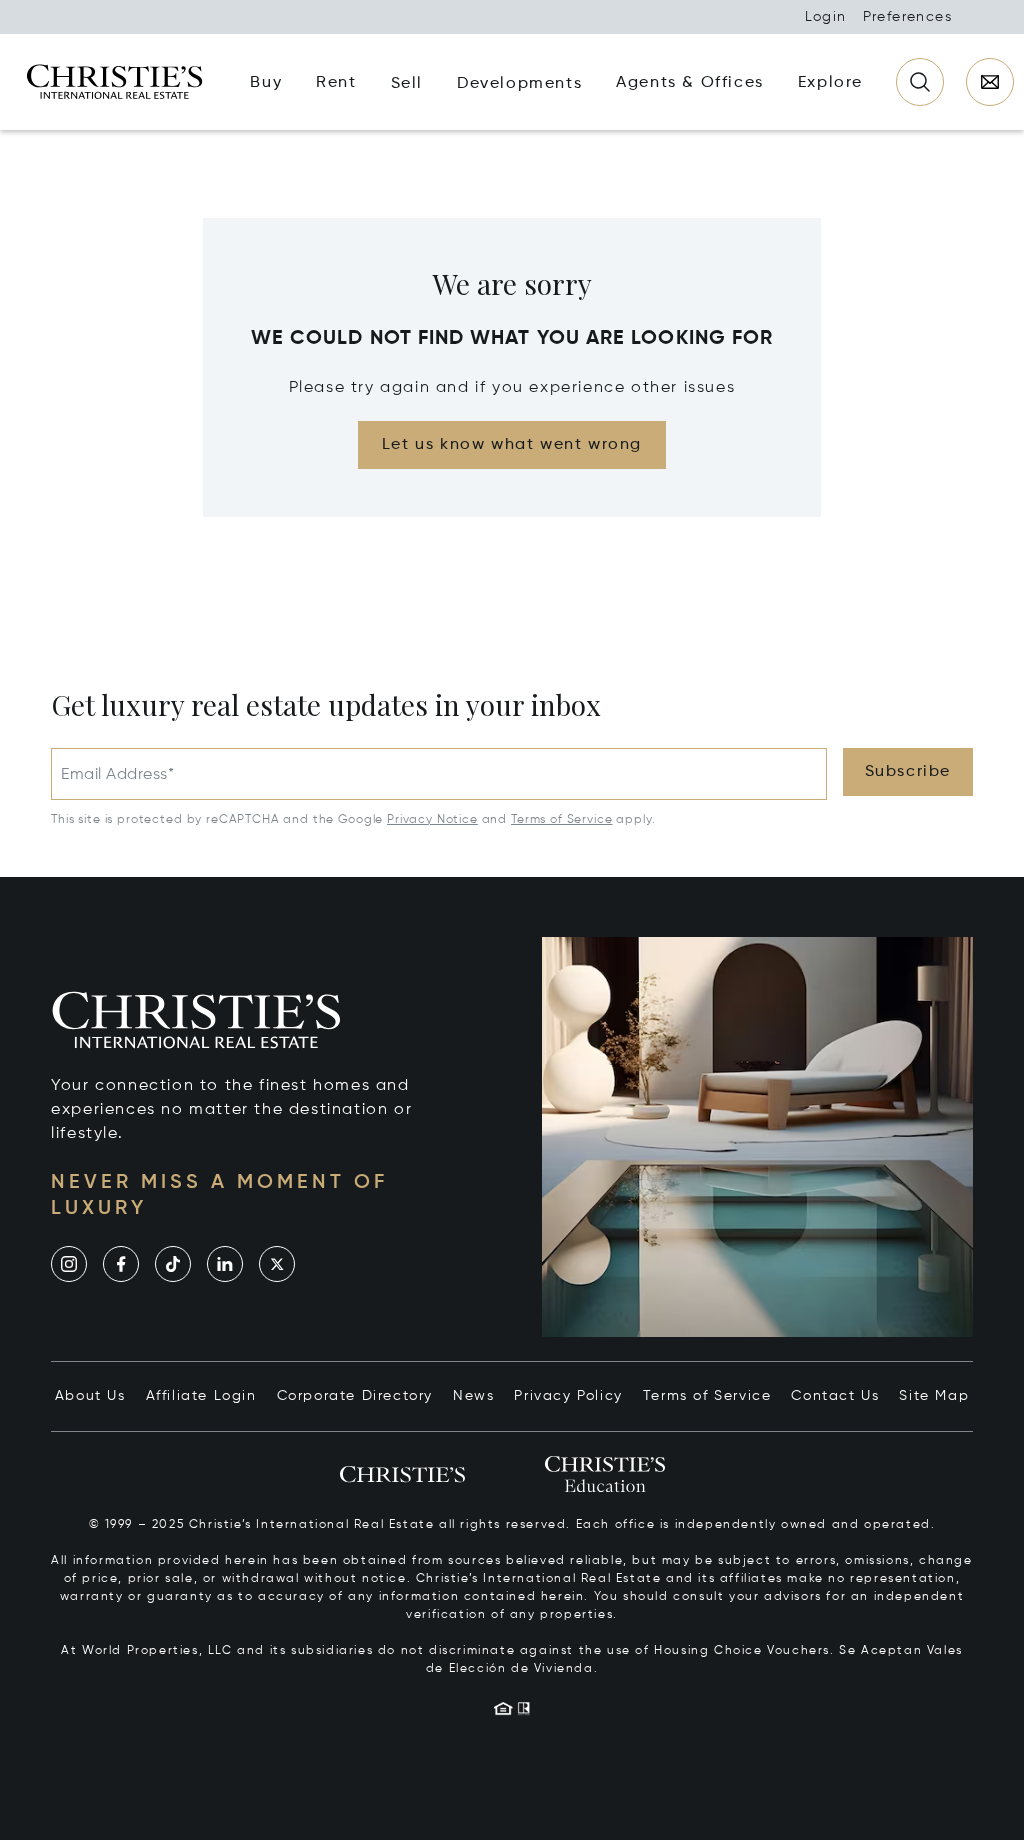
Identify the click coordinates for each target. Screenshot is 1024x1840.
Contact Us (835, 1396)
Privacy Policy (568, 1396)
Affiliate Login (201, 1396)
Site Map (934, 1396)
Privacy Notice (432, 820)
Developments (519, 84)
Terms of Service (561, 820)
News (473, 1396)
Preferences (907, 17)
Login (826, 17)
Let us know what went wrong (512, 445)
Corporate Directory (355, 1396)
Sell (407, 84)
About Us (90, 1396)
